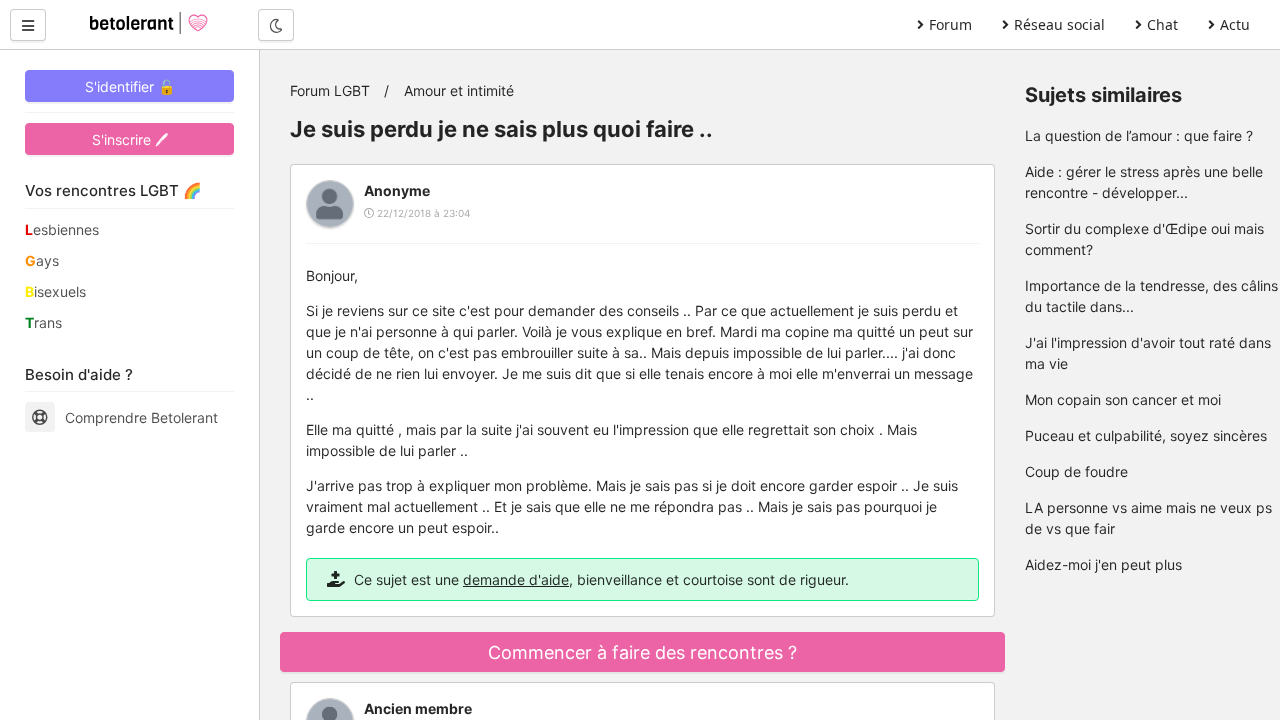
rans (43, 322)
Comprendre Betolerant (141, 417)
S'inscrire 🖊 (130, 139)
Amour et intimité (459, 90)
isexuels (55, 291)
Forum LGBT (330, 90)
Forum (950, 24)
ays (42, 260)
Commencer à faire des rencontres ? (642, 652)
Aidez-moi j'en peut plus (1103, 564)
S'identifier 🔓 (130, 86)
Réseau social (1059, 24)
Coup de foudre (1076, 471)
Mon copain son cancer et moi (1123, 399)
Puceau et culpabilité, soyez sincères (1146, 435)
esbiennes (62, 229)
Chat (1162, 24)
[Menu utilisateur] (28, 25)
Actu (1235, 24)
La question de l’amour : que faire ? (1139, 135)
